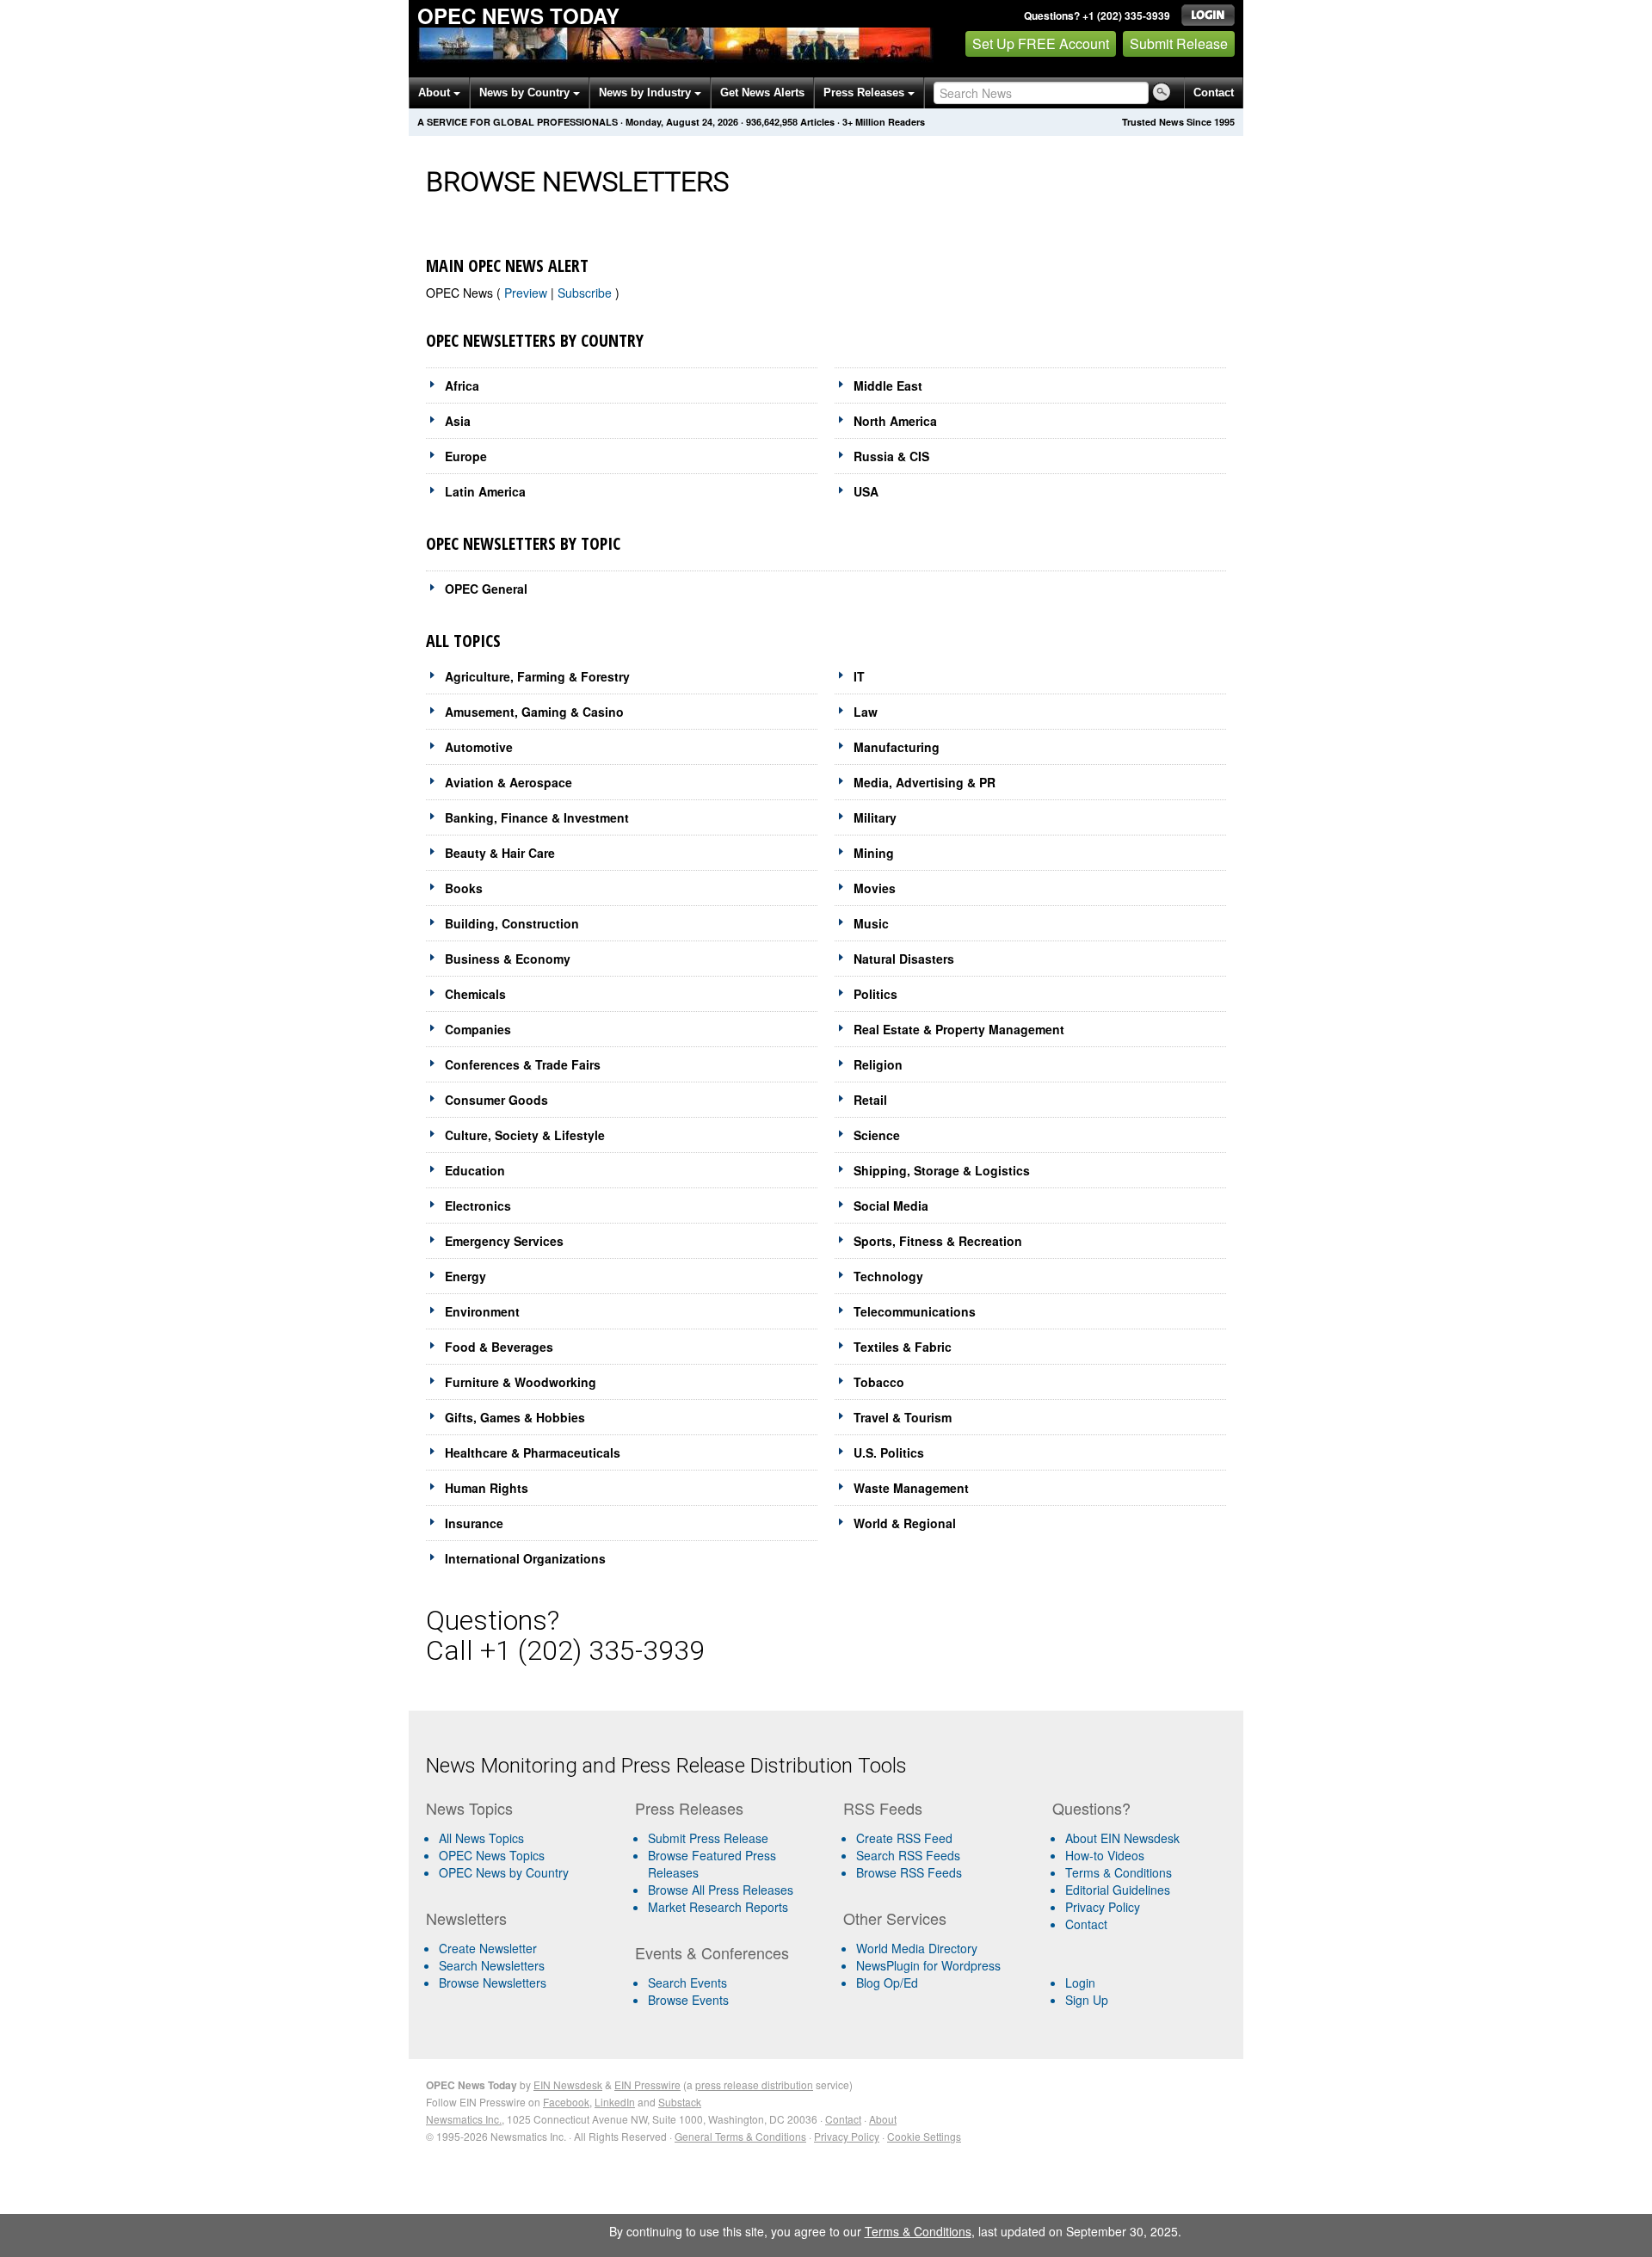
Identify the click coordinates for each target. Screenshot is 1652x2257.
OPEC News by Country (504, 1872)
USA (866, 491)
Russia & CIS (891, 456)
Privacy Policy (1103, 1907)
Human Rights (487, 1488)
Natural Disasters (904, 959)
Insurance (474, 1523)
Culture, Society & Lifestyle (525, 1135)
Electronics (478, 1206)
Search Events (687, 1983)
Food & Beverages (499, 1347)
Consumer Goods (496, 1100)
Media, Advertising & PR (925, 782)
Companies (478, 1029)
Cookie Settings (924, 2136)
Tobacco (879, 1382)
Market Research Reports (718, 1907)
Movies (875, 888)
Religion (878, 1064)
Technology (888, 1276)
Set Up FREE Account (1041, 43)
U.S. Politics (889, 1452)
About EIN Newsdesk (1122, 1838)
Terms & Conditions (1119, 1872)
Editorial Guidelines (1118, 1890)
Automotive (479, 747)
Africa (462, 385)
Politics (875, 994)
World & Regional (905, 1523)
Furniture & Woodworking (521, 1382)
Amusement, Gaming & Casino (534, 712)
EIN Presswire (647, 2084)
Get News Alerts (762, 92)
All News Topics (481, 1838)
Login (1080, 1983)
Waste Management (911, 1488)
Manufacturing (897, 747)
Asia (458, 421)
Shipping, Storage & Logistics (942, 1170)
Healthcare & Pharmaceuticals (533, 1452)
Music (871, 923)
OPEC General (486, 589)
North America (895, 421)
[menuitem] (524, 1855)
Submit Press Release (708, 1838)
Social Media (891, 1206)
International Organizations (525, 1558)
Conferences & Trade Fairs (523, 1064)
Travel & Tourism (903, 1417)
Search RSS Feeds (908, 1855)
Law (866, 712)
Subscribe (586, 293)
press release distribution (754, 2084)
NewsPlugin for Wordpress (928, 1965)
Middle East (888, 385)
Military (875, 817)
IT (859, 676)
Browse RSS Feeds (909, 1872)
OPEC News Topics (492, 1855)
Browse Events (688, 2000)
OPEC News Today (518, 15)
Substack (680, 2102)
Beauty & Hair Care (500, 853)
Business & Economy (508, 959)
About (436, 92)
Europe (466, 456)
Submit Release (1179, 43)
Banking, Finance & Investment (537, 817)
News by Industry (647, 92)
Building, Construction (512, 923)
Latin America (485, 491)
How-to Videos (1105, 1855)
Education (475, 1170)
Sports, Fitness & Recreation (938, 1241)
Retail (870, 1100)
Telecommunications (915, 1311)
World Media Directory (917, 1948)
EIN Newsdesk (568, 2084)
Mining (874, 853)
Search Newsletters (492, 1965)
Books (464, 888)
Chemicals (475, 994)
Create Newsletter (488, 1948)
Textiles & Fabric (903, 1347)
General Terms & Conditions (740, 2136)
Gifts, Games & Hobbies (515, 1417)
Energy (465, 1276)
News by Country (526, 92)
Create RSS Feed (904, 1838)
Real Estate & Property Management (959, 1029)
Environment (482, 1311)
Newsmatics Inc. (464, 2119)
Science (877, 1135)
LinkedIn (615, 2102)
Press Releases (866, 92)
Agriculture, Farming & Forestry (537, 676)
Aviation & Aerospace (509, 782)
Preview (527, 293)
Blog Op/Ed (887, 1983)
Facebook (566, 2102)
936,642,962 (772, 122)
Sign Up (1087, 2000)
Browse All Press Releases (721, 1890)
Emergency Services (504, 1241)
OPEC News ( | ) (523, 293)
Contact (1214, 92)
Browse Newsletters (493, 1983)
